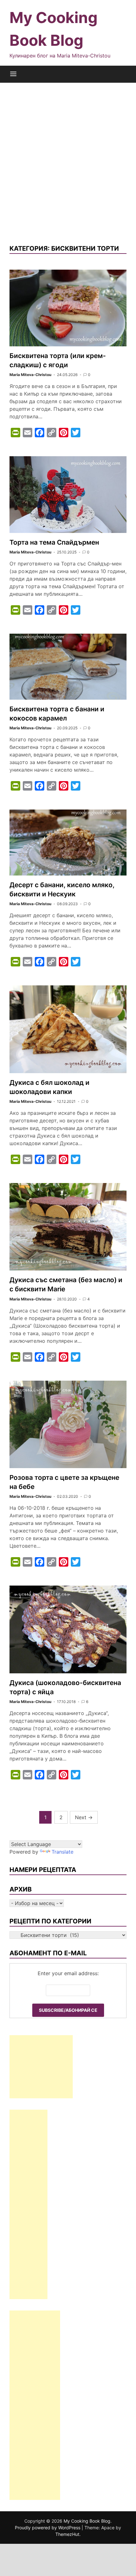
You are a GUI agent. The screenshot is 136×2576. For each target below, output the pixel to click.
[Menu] (13, 74)
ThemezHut (67, 2534)
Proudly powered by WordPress (48, 2528)
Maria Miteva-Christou (30, 375)
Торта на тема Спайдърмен (54, 542)
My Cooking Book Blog (87, 2521)
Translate (62, 1852)
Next (84, 1817)
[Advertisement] (68, 163)
